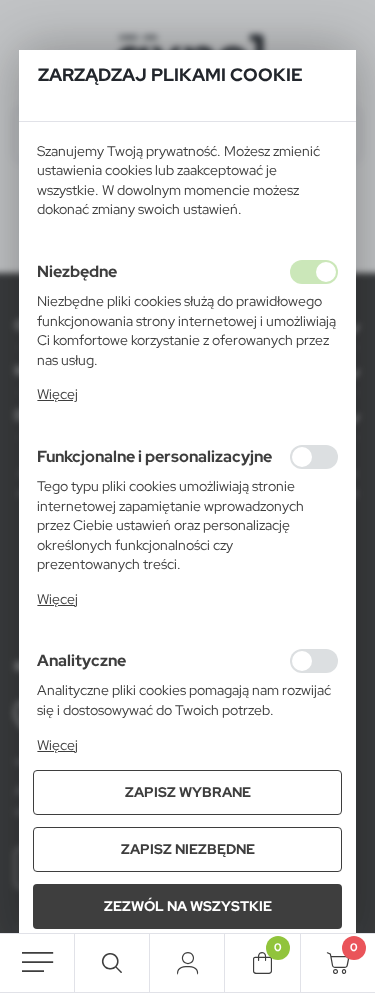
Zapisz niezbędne (188, 849)
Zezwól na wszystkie (188, 906)
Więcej (57, 394)
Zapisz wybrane (188, 792)
